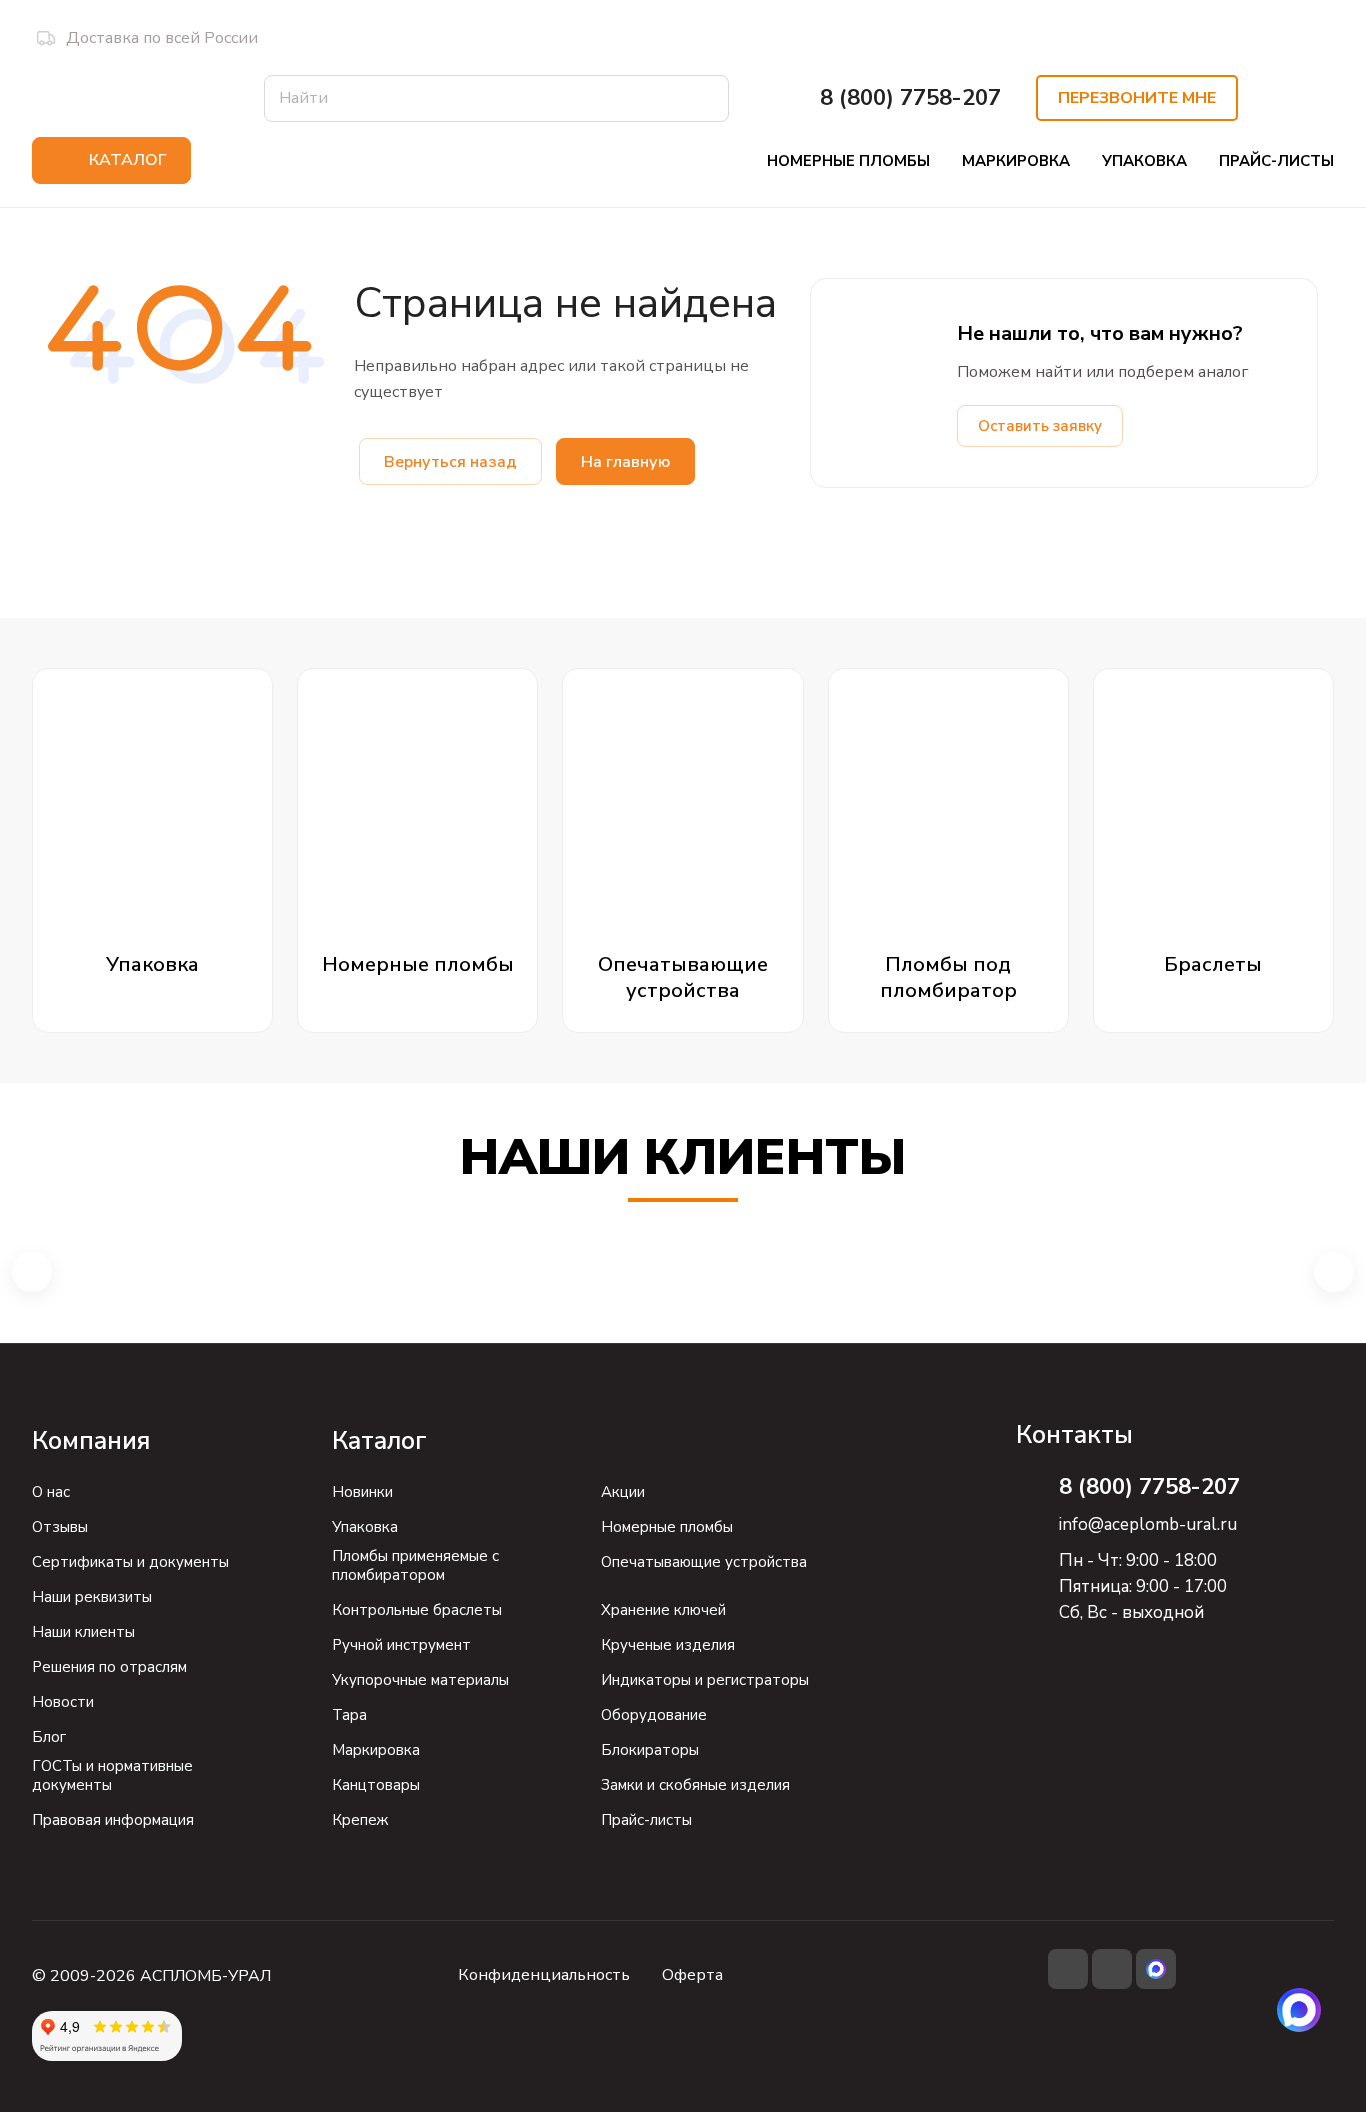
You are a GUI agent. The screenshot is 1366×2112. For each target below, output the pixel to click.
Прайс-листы (646, 1820)
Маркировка (376, 1750)
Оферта (692, 1975)
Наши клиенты (83, 1632)
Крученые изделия (668, 1645)
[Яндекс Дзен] (1112, 1969)
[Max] (1156, 1969)
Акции (623, 1492)
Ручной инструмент (401, 1645)
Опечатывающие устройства (704, 1562)
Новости (63, 1702)
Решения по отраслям (109, 1667)
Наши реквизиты (92, 1597)
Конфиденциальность (544, 1975)
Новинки (362, 1492)
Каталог (379, 1441)
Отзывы (60, 1527)
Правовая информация (113, 1820)
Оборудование (654, 1715)
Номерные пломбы (667, 1527)
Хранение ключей (663, 1610)
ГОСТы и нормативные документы (112, 1775)
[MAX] (1299, 2010)
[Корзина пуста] (1331, 98)
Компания (91, 1441)
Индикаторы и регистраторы (705, 1680)
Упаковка (365, 1527)
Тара (349, 1715)
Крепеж (360, 1820)
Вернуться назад (450, 462)
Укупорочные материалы (420, 1680)
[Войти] (1286, 98)
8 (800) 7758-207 (910, 98)
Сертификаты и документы (130, 1562)
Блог (49, 1737)
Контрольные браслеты (417, 1610)
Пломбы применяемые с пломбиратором (415, 1565)
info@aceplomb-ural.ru (1148, 1524)
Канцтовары (376, 1785)
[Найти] (704, 98)
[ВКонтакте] (1068, 1969)
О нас (51, 1492)
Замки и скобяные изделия (695, 1785)
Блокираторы (650, 1750)
